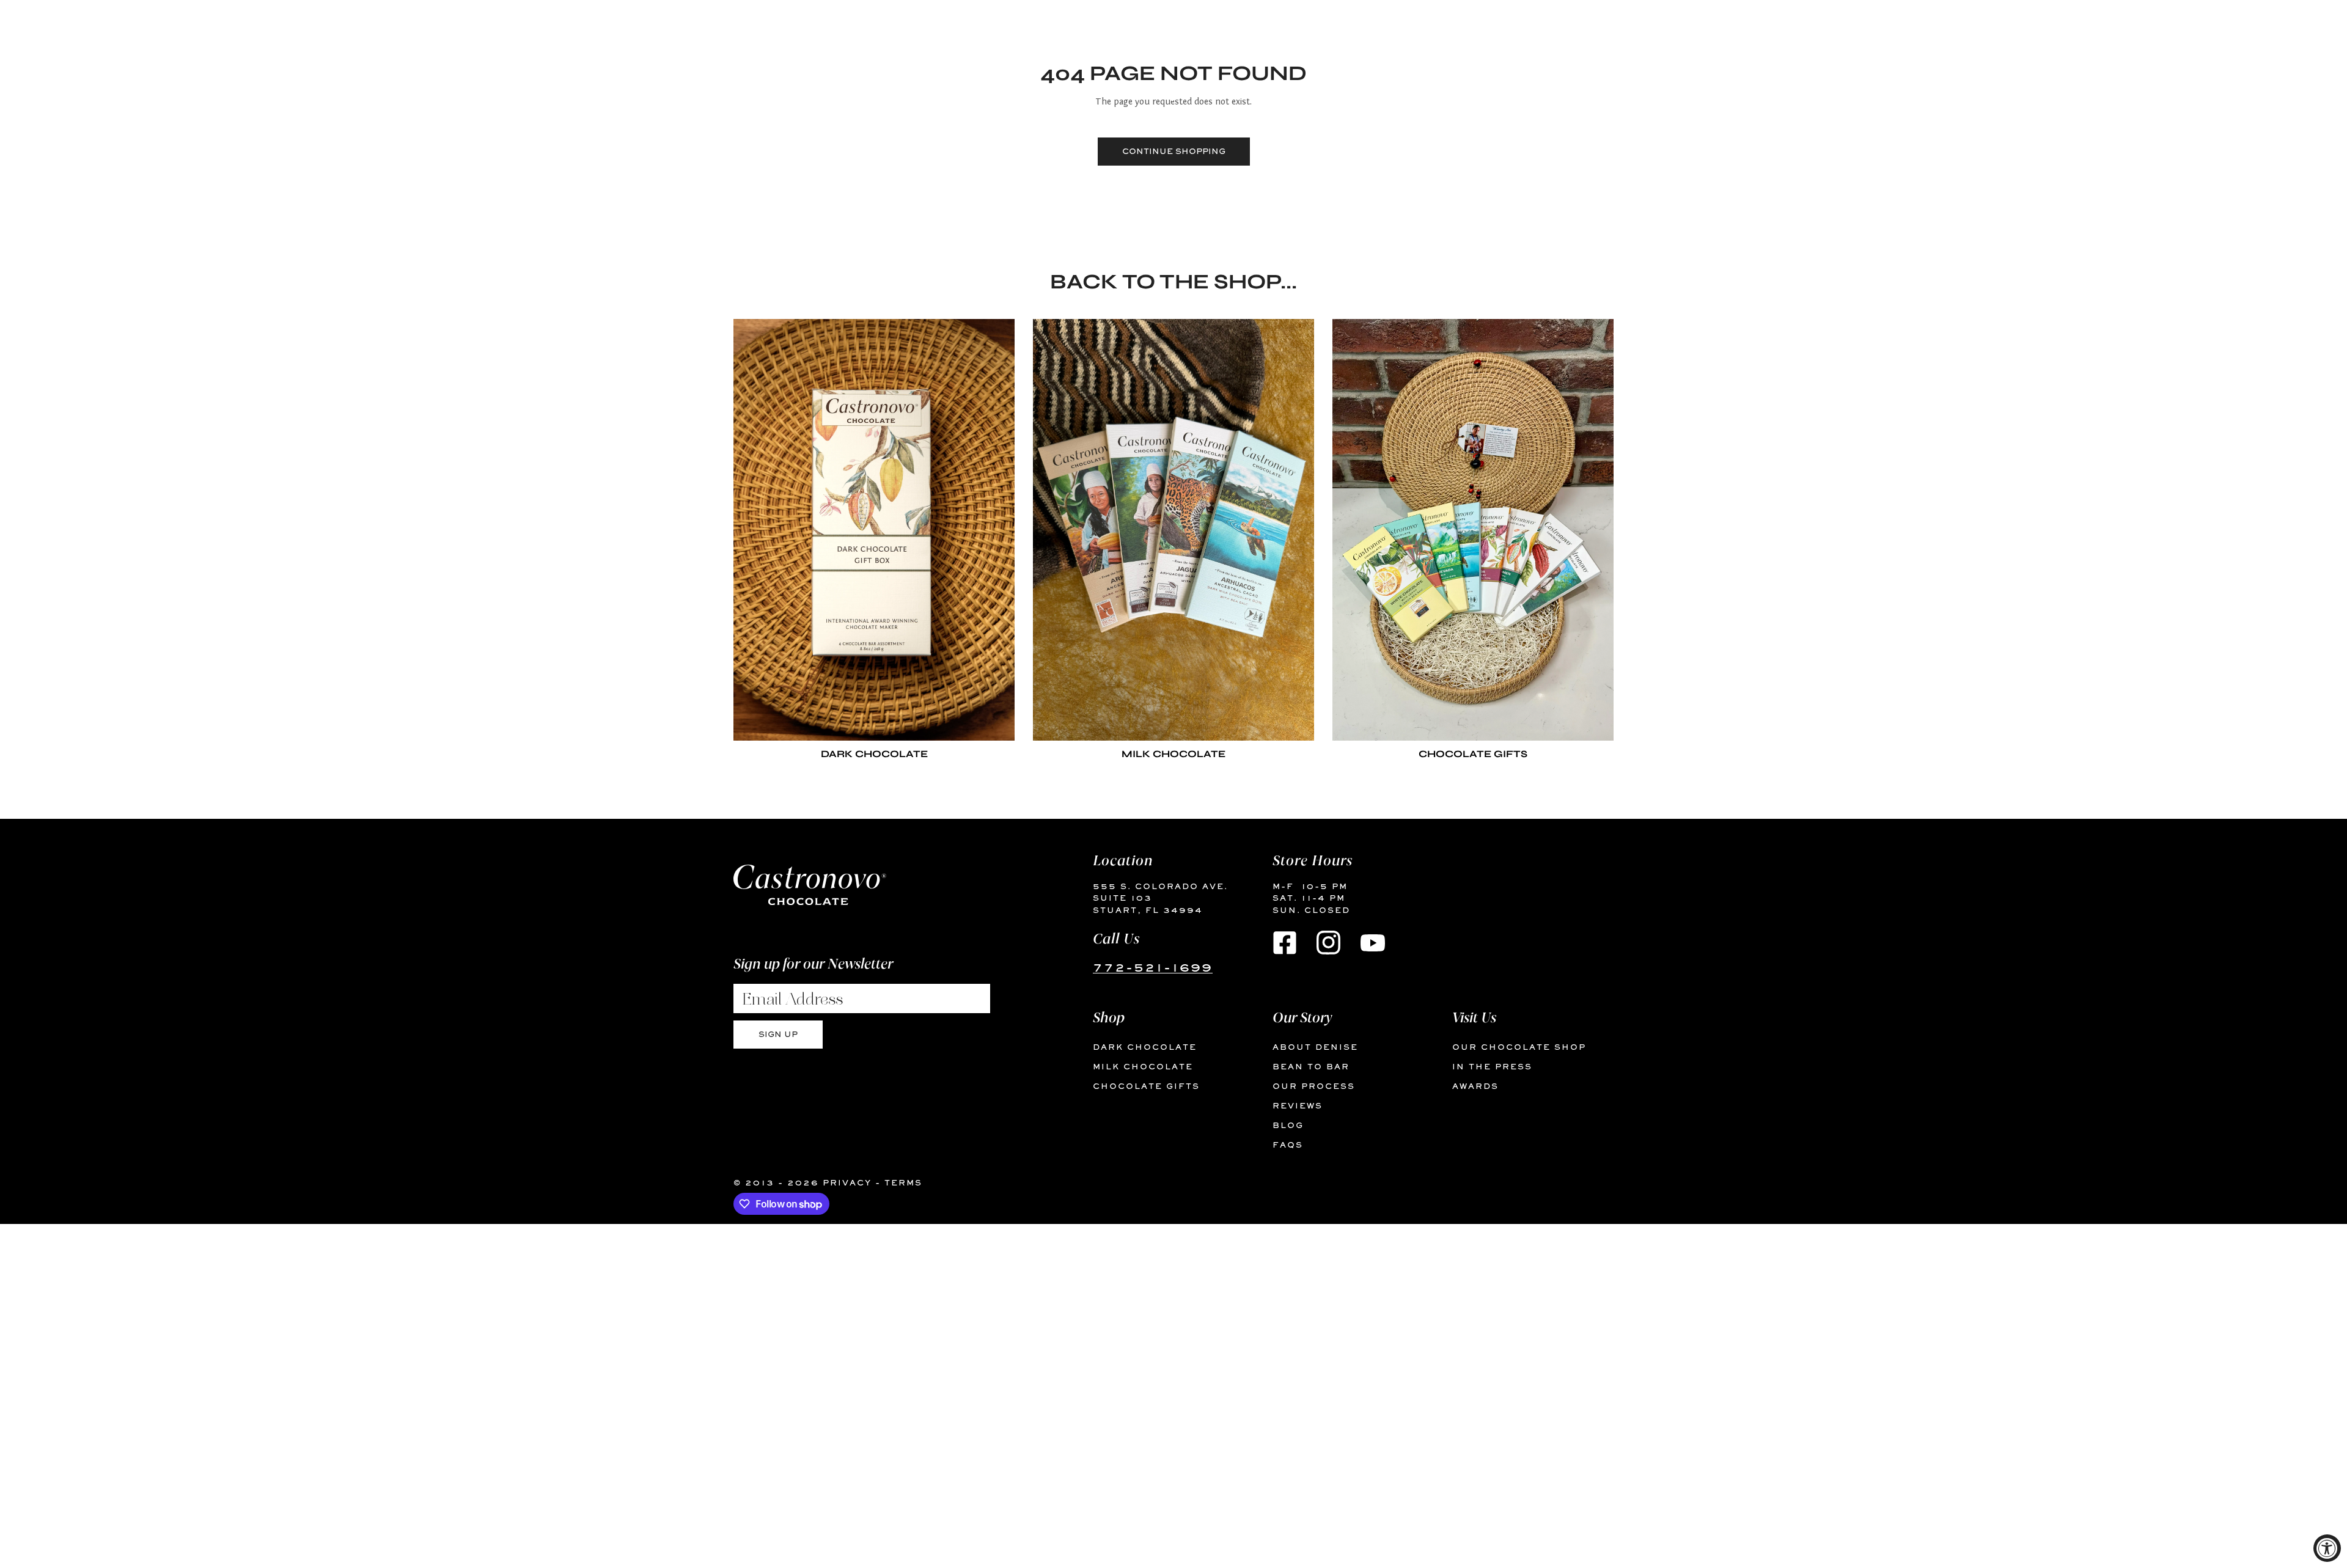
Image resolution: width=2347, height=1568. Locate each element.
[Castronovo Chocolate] (736, 93)
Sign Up (778, 1034)
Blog (1288, 1125)
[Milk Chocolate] (1173, 530)
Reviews (1298, 1106)
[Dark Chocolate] (874, 530)
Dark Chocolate (1145, 1047)
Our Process (1314, 1086)
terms (903, 1183)
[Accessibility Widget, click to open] (2327, 1548)
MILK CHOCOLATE (1143, 1067)
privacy (847, 1183)
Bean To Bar (1311, 1067)
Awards (1475, 1086)
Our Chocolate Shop (1519, 1047)
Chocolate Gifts (1146, 1086)
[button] (1654, 93)
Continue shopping (1174, 151)
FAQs (1288, 1145)
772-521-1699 (1153, 967)
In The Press (1492, 1067)
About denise (1315, 1047)
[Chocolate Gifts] (1473, 530)
